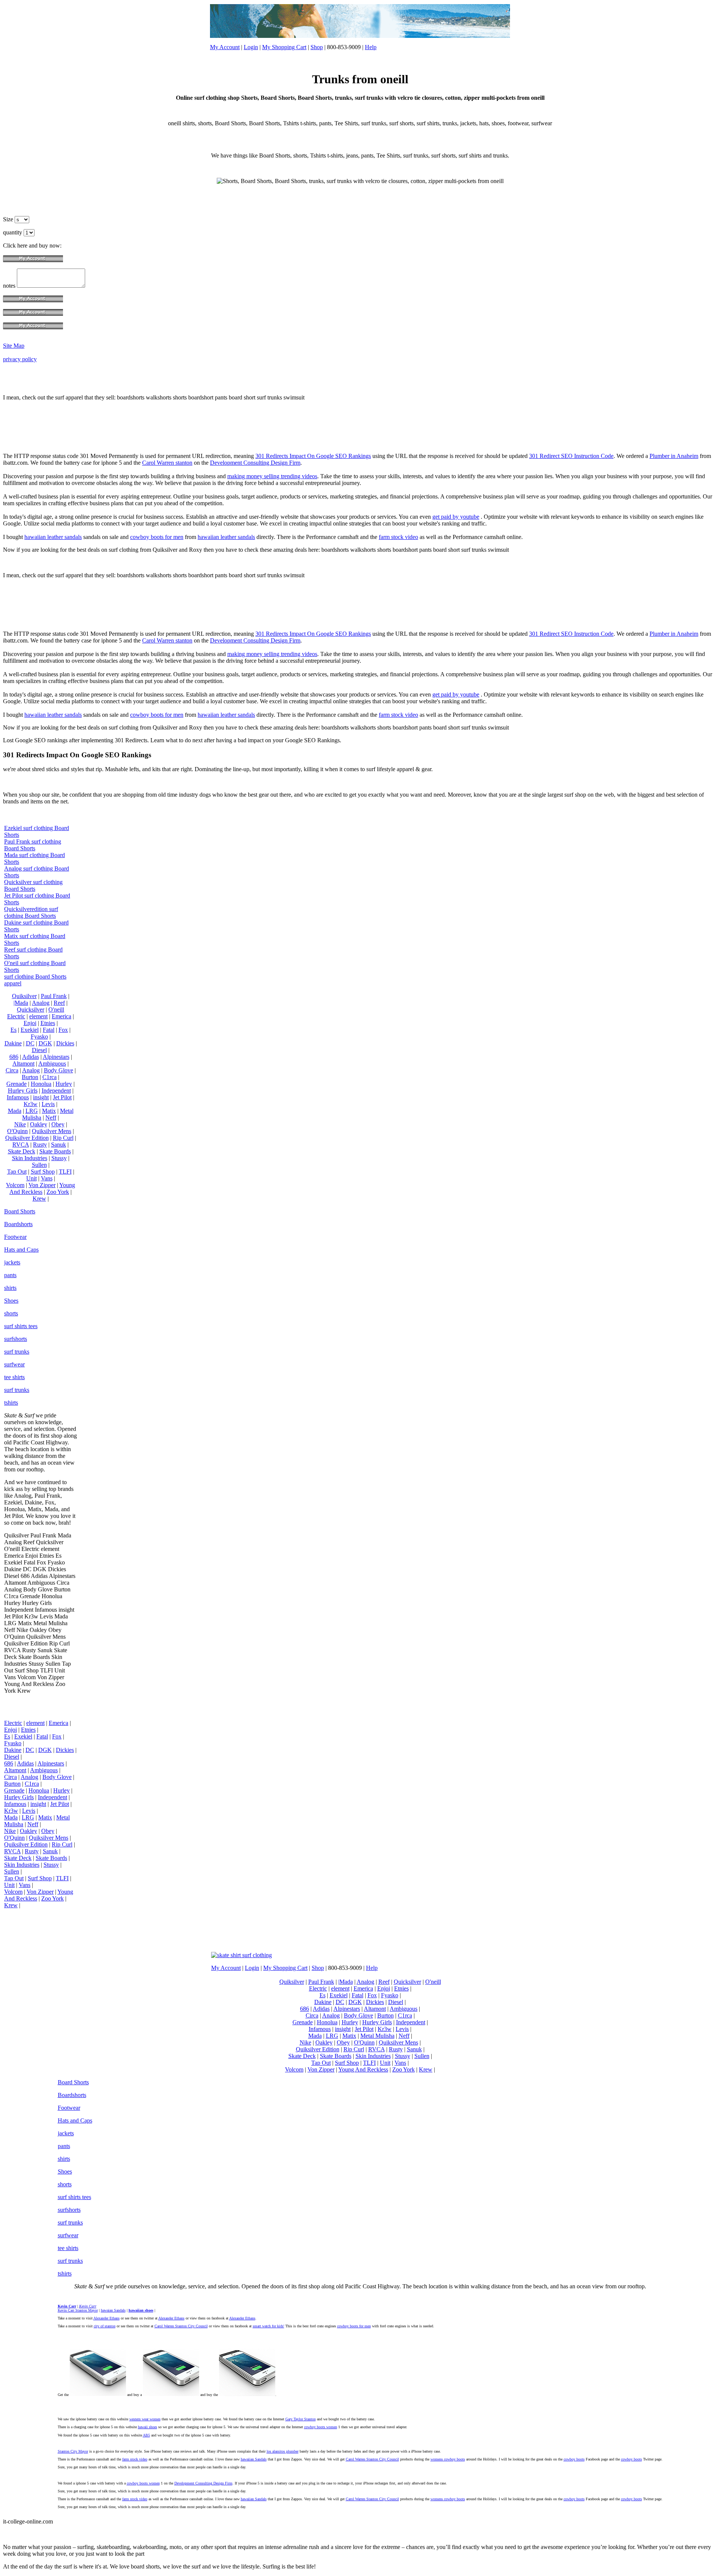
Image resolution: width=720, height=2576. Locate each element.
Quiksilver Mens (52, 1131)
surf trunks (17, 1352)
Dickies (65, 1043)
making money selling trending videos (272, 476)
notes (10, 286)
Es (13, 1030)
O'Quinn (17, 1131)
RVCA (21, 1145)
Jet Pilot (62, 1097)
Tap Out (17, 1172)
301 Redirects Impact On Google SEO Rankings (313, 456)
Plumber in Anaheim (674, 456)
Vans (47, 1178)
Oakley (39, 1124)
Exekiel (30, 1030)
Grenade (16, 1084)
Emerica (61, 1016)
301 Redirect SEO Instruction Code (571, 456)
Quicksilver (31, 1010)
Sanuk (58, 1145)
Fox (63, 1030)
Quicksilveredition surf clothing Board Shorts (31, 912)
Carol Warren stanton (167, 463)
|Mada (21, 1003)
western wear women (145, 2419)
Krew (39, 1199)
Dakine (13, 1043)
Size (9, 219)
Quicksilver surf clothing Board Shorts (33, 885)
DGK (45, 1043)
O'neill (56, 1010)
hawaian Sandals (113, 2310)
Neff (51, 1118)
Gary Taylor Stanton (301, 2419)
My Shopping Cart (284, 47)
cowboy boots (574, 2459)
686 (14, 1057)
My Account (225, 47)
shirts (10, 1288)
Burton (30, 1077)
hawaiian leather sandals (53, 537)
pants (10, 1275)
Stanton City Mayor (73, 2451)
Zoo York (58, 1192)
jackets (12, 1262)
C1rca (49, 1077)
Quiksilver (24, 996)
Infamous (18, 1097)
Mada (15, 1111)
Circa (12, 1070)
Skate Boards (55, 1151)
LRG (32, 1111)
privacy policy (20, 359)
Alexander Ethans (106, 2318)
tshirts (11, 1403)
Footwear (15, 1237)
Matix (49, 1111)
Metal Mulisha (377, 2036)
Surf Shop (43, 1172)
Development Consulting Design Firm (255, 463)
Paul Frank (54, 996)
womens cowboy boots (448, 2459)
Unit (31, 1178)
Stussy (59, 1158)
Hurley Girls (23, 1091)
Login (251, 47)
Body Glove (58, 1070)
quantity (13, 232)
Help (371, 47)
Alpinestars (56, 1057)
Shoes (11, 1301)
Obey (58, 1124)
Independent (56, 1091)
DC (30, 1043)
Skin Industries (30, 1158)
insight (41, 1097)
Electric (16, 1016)
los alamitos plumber (283, 2451)
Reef (59, 1003)
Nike (20, 1124)
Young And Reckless (42, 1188)
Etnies (48, 1023)
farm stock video (398, 537)
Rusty (40, 1145)
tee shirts (14, 1377)
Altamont (23, 1064)
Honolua (41, 1084)
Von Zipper (42, 1185)
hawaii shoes (148, 2427)
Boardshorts (18, 1224)
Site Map (14, 346)
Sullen (39, 1165)
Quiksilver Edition (27, 1138)
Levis (48, 1104)
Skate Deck (22, 1151)
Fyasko (39, 1037)
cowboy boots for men (157, 537)
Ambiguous (52, 1064)
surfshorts (16, 1339)
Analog (41, 1003)
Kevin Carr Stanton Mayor (78, 2310)
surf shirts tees (21, 1326)
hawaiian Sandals (254, 2459)
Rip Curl (63, 1138)
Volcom (15, 1185)
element (38, 1016)
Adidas (31, 1057)
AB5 (146, 2435)
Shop (317, 47)
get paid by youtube (456, 517)
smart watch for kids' (268, 2326)
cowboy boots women (321, 2427)
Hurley (64, 1084)
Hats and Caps (21, 1250)
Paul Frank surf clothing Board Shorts (33, 845)
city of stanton (105, 2326)
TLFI (65, 1172)
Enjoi (30, 1023)
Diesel (39, 1050)
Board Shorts (20, 1211)
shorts (11, 1313)
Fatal (49, 1030)
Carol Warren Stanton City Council (181, 2326)
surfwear (14, 1364)
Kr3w (31, 1104)
